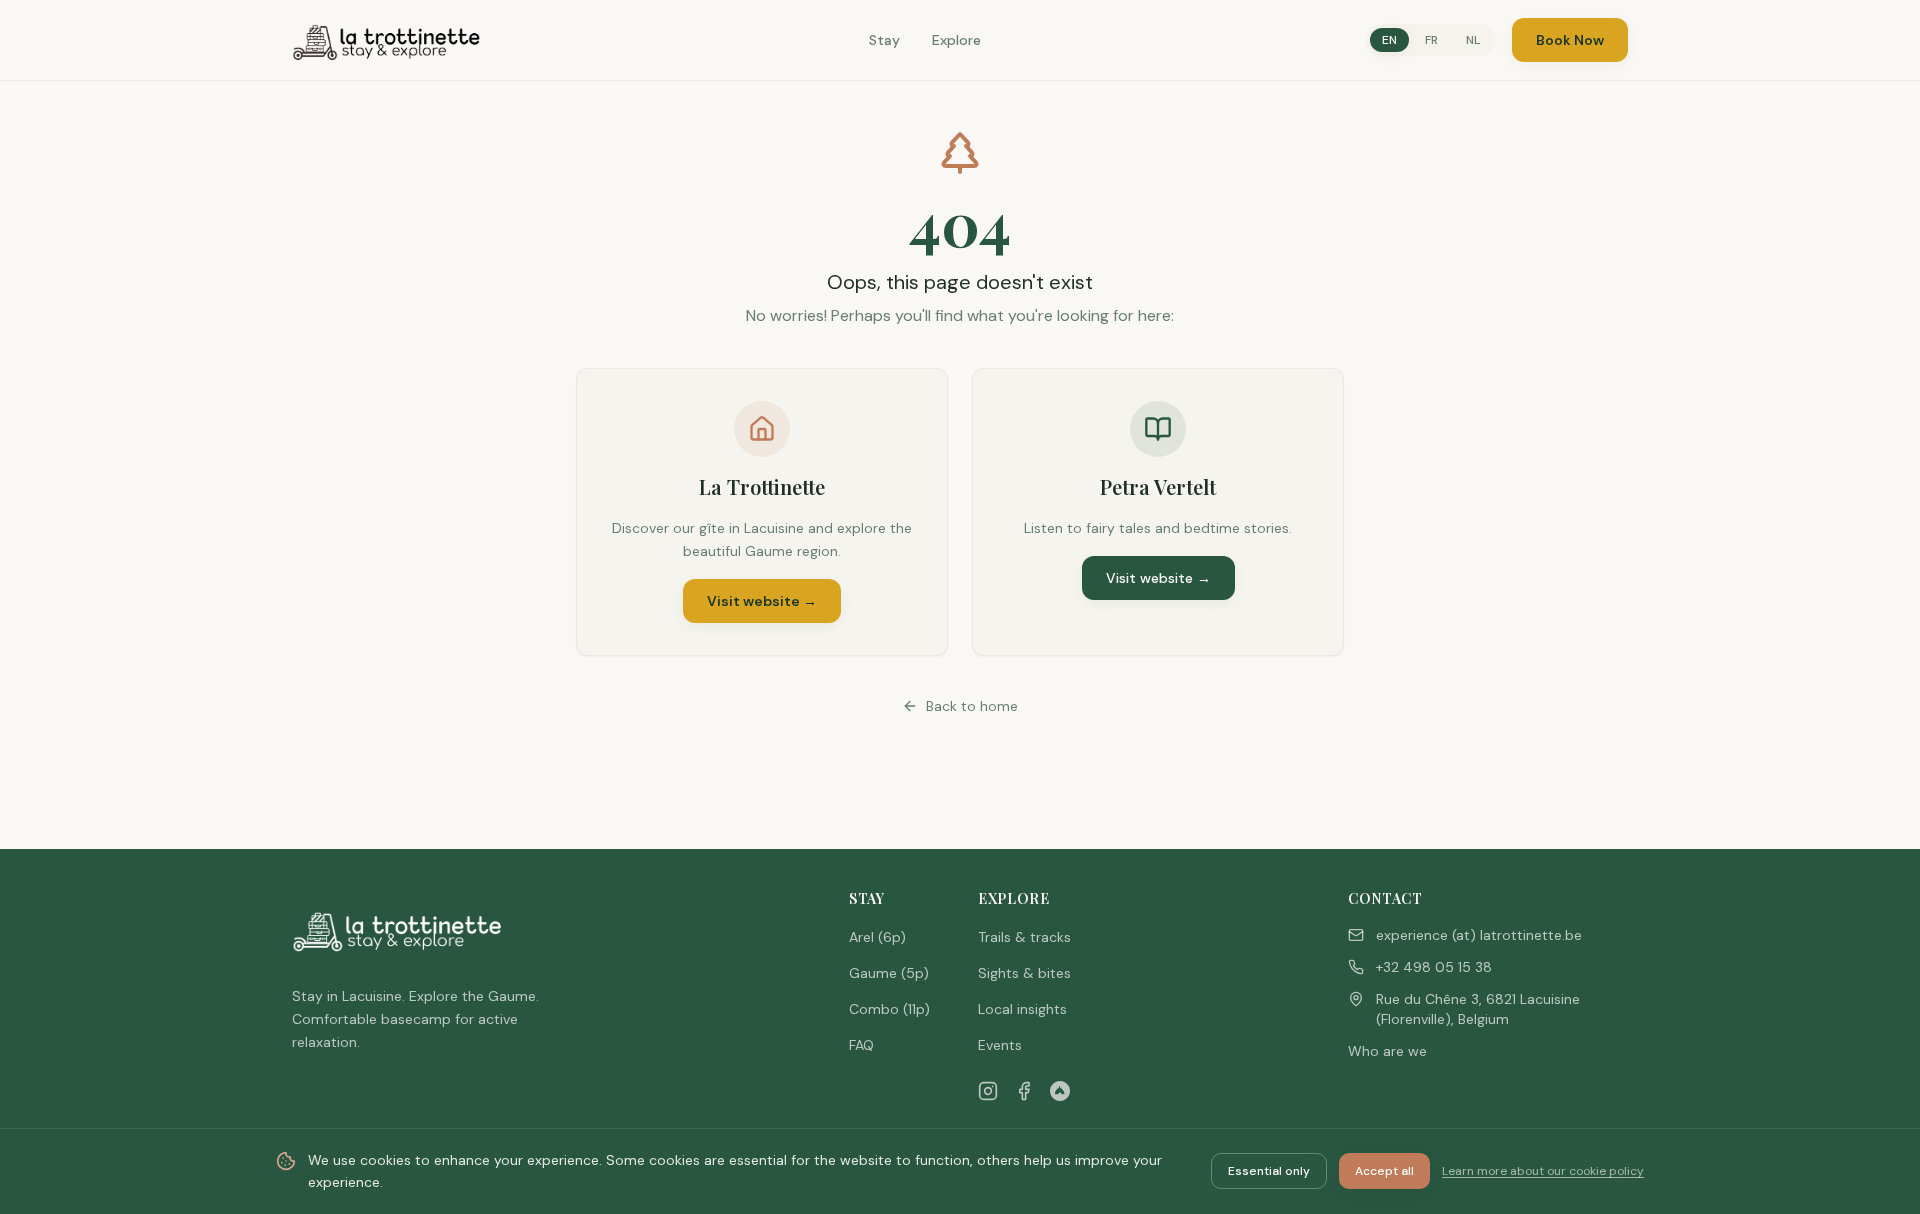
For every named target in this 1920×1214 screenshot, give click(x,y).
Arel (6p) (877, 937)
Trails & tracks (1024, 937)
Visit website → (762, 601)
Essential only (1269, 1171)
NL (1473, 40)
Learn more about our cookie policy (1543, 1171)
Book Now (1570, 40)
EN (1389, 40)
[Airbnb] (1060, 1091)
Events (1000, 1045)
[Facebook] (1024, 1091)
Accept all (1384, 1171)
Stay (884, 40)
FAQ (861, 1045)
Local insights (1022, 1009)
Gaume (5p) (889, 973)
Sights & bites (1024, 973)
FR (1431, 40)
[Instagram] (988, 1091)
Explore (956, 40)
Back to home (972, 706)
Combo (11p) (889, 1009)
